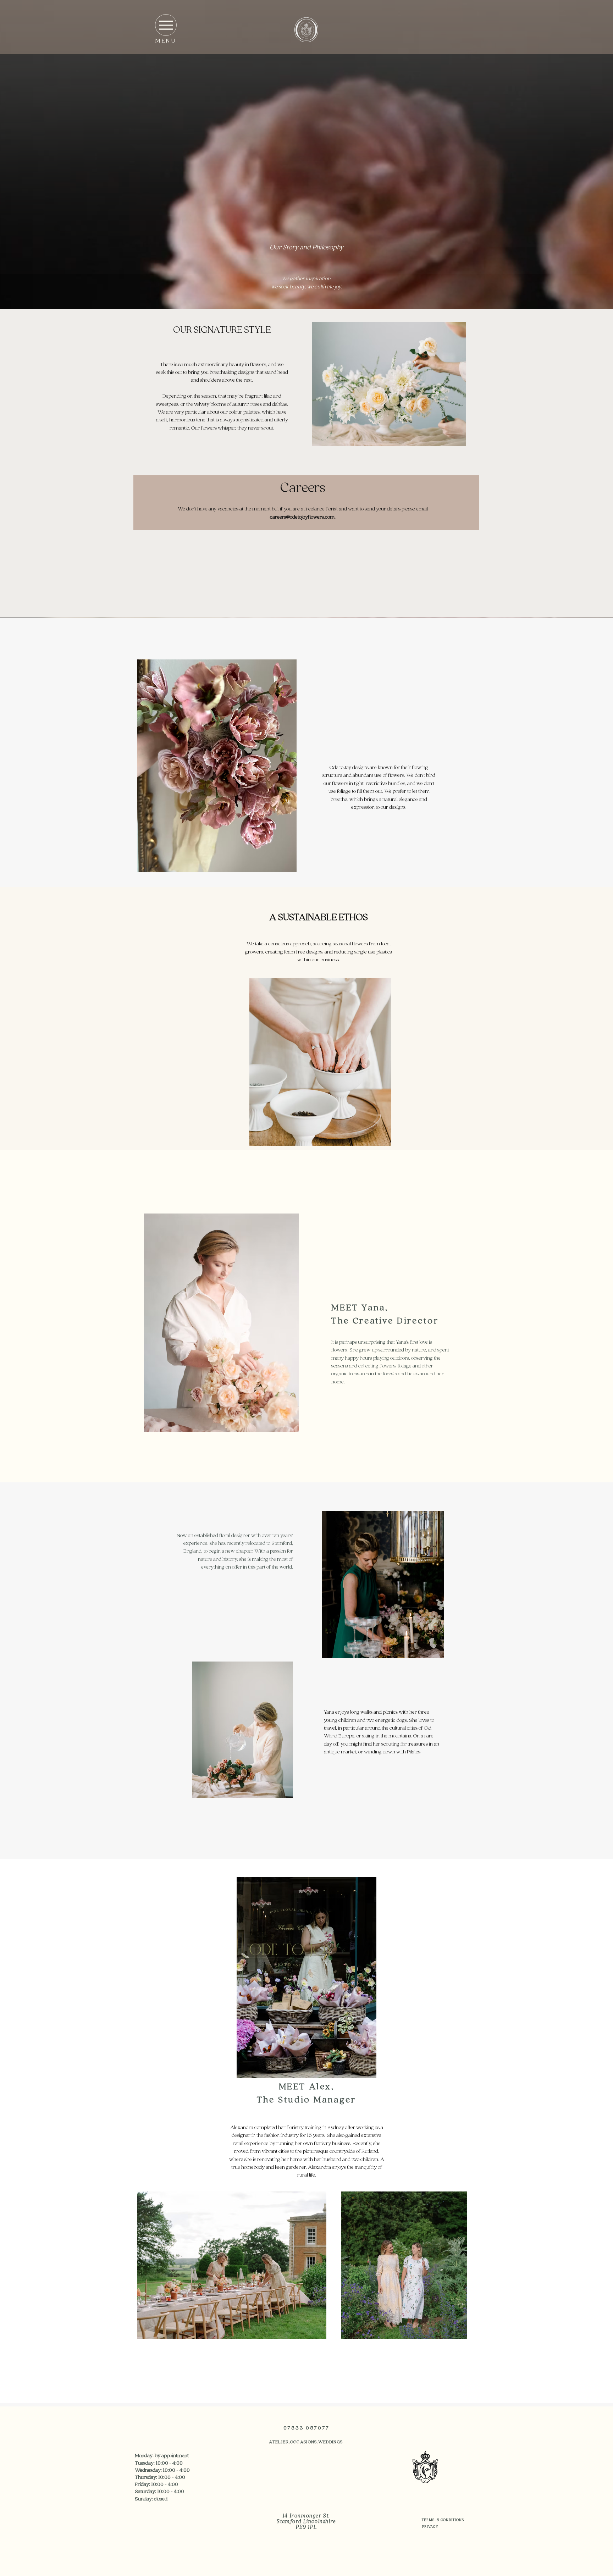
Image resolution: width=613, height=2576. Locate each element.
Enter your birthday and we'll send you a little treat (237, 1318)
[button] (570, 1140)
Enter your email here (234, 1279)
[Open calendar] (278, 1337)
